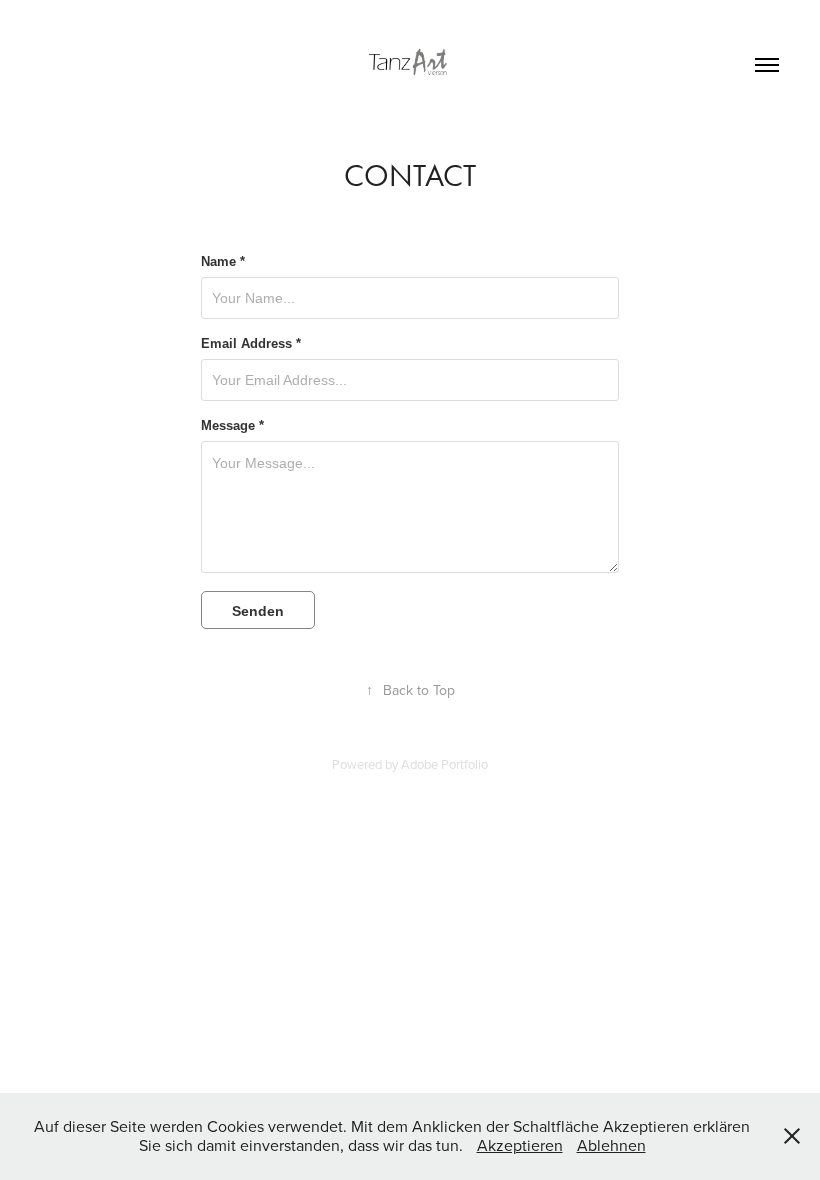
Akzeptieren (520, 1145)
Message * (232, 426)
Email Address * (251, 344)
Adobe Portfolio (444, 764)
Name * (223, 262)
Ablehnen (611, 1145)
